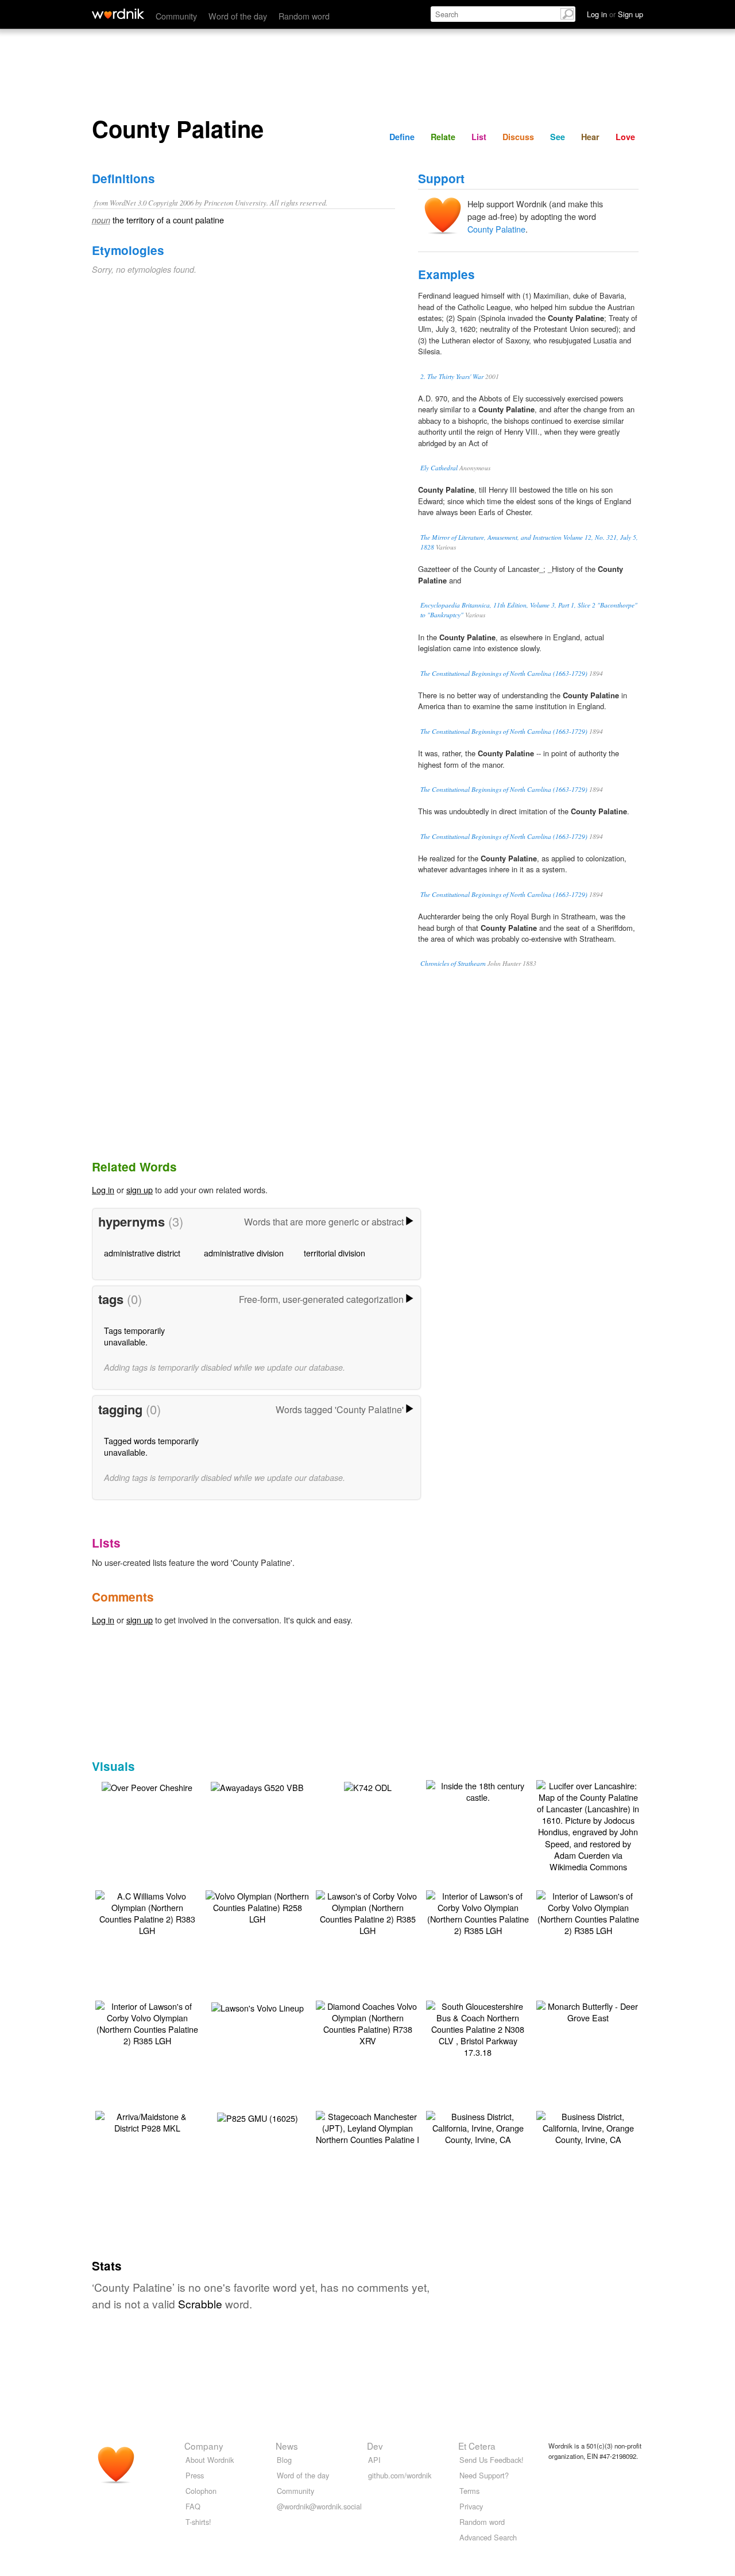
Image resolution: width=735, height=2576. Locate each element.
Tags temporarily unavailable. (134, 1336)
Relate (443, 137)
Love (625, 137)
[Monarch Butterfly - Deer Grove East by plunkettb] (588, 2011)
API (374, 2460)
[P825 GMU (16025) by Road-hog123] (258, 2117)
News (287, 2446)
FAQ (193, 2506)
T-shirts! (198, 2522)
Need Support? (484, 2475)
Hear (590, 137)
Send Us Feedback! (492, 2460)
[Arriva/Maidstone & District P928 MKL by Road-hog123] (147, 2121)
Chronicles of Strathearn (453, 963)
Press (195, 2475)
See (558, 137)
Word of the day (238, 16)
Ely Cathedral (439, 468)
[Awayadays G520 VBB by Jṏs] (257, 1786)
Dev (375, 2446)
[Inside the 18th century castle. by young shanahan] (478, 1790)
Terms (469, 2491)
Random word (304, 16)
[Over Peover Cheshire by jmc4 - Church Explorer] (147, 1786)
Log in (103, 1190)
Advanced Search (488, 2537)
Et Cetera (477, 2446)
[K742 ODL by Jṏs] (368, 1786)
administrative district (142, 1253)
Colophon (201, 2491)
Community (176, 16)
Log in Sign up (615, 14)
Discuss (518, 137)
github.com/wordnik (400, 2475)
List (479, 137)
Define (402, 137)
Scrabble (200, 2304)
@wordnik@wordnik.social (319, 2506)
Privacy (471, 2506)
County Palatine (496, 229)
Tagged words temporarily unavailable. (151, 1446)
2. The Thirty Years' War (452, 376)
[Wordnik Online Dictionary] (118, 14)
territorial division (334, 1253)
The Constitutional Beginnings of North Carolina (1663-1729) (504, 673)
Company (204, 2446)
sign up (140, 1190)
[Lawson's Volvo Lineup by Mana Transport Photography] (258, 2007)
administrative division (244, 1253)
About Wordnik (210, 2460)
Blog (284, 2460)
